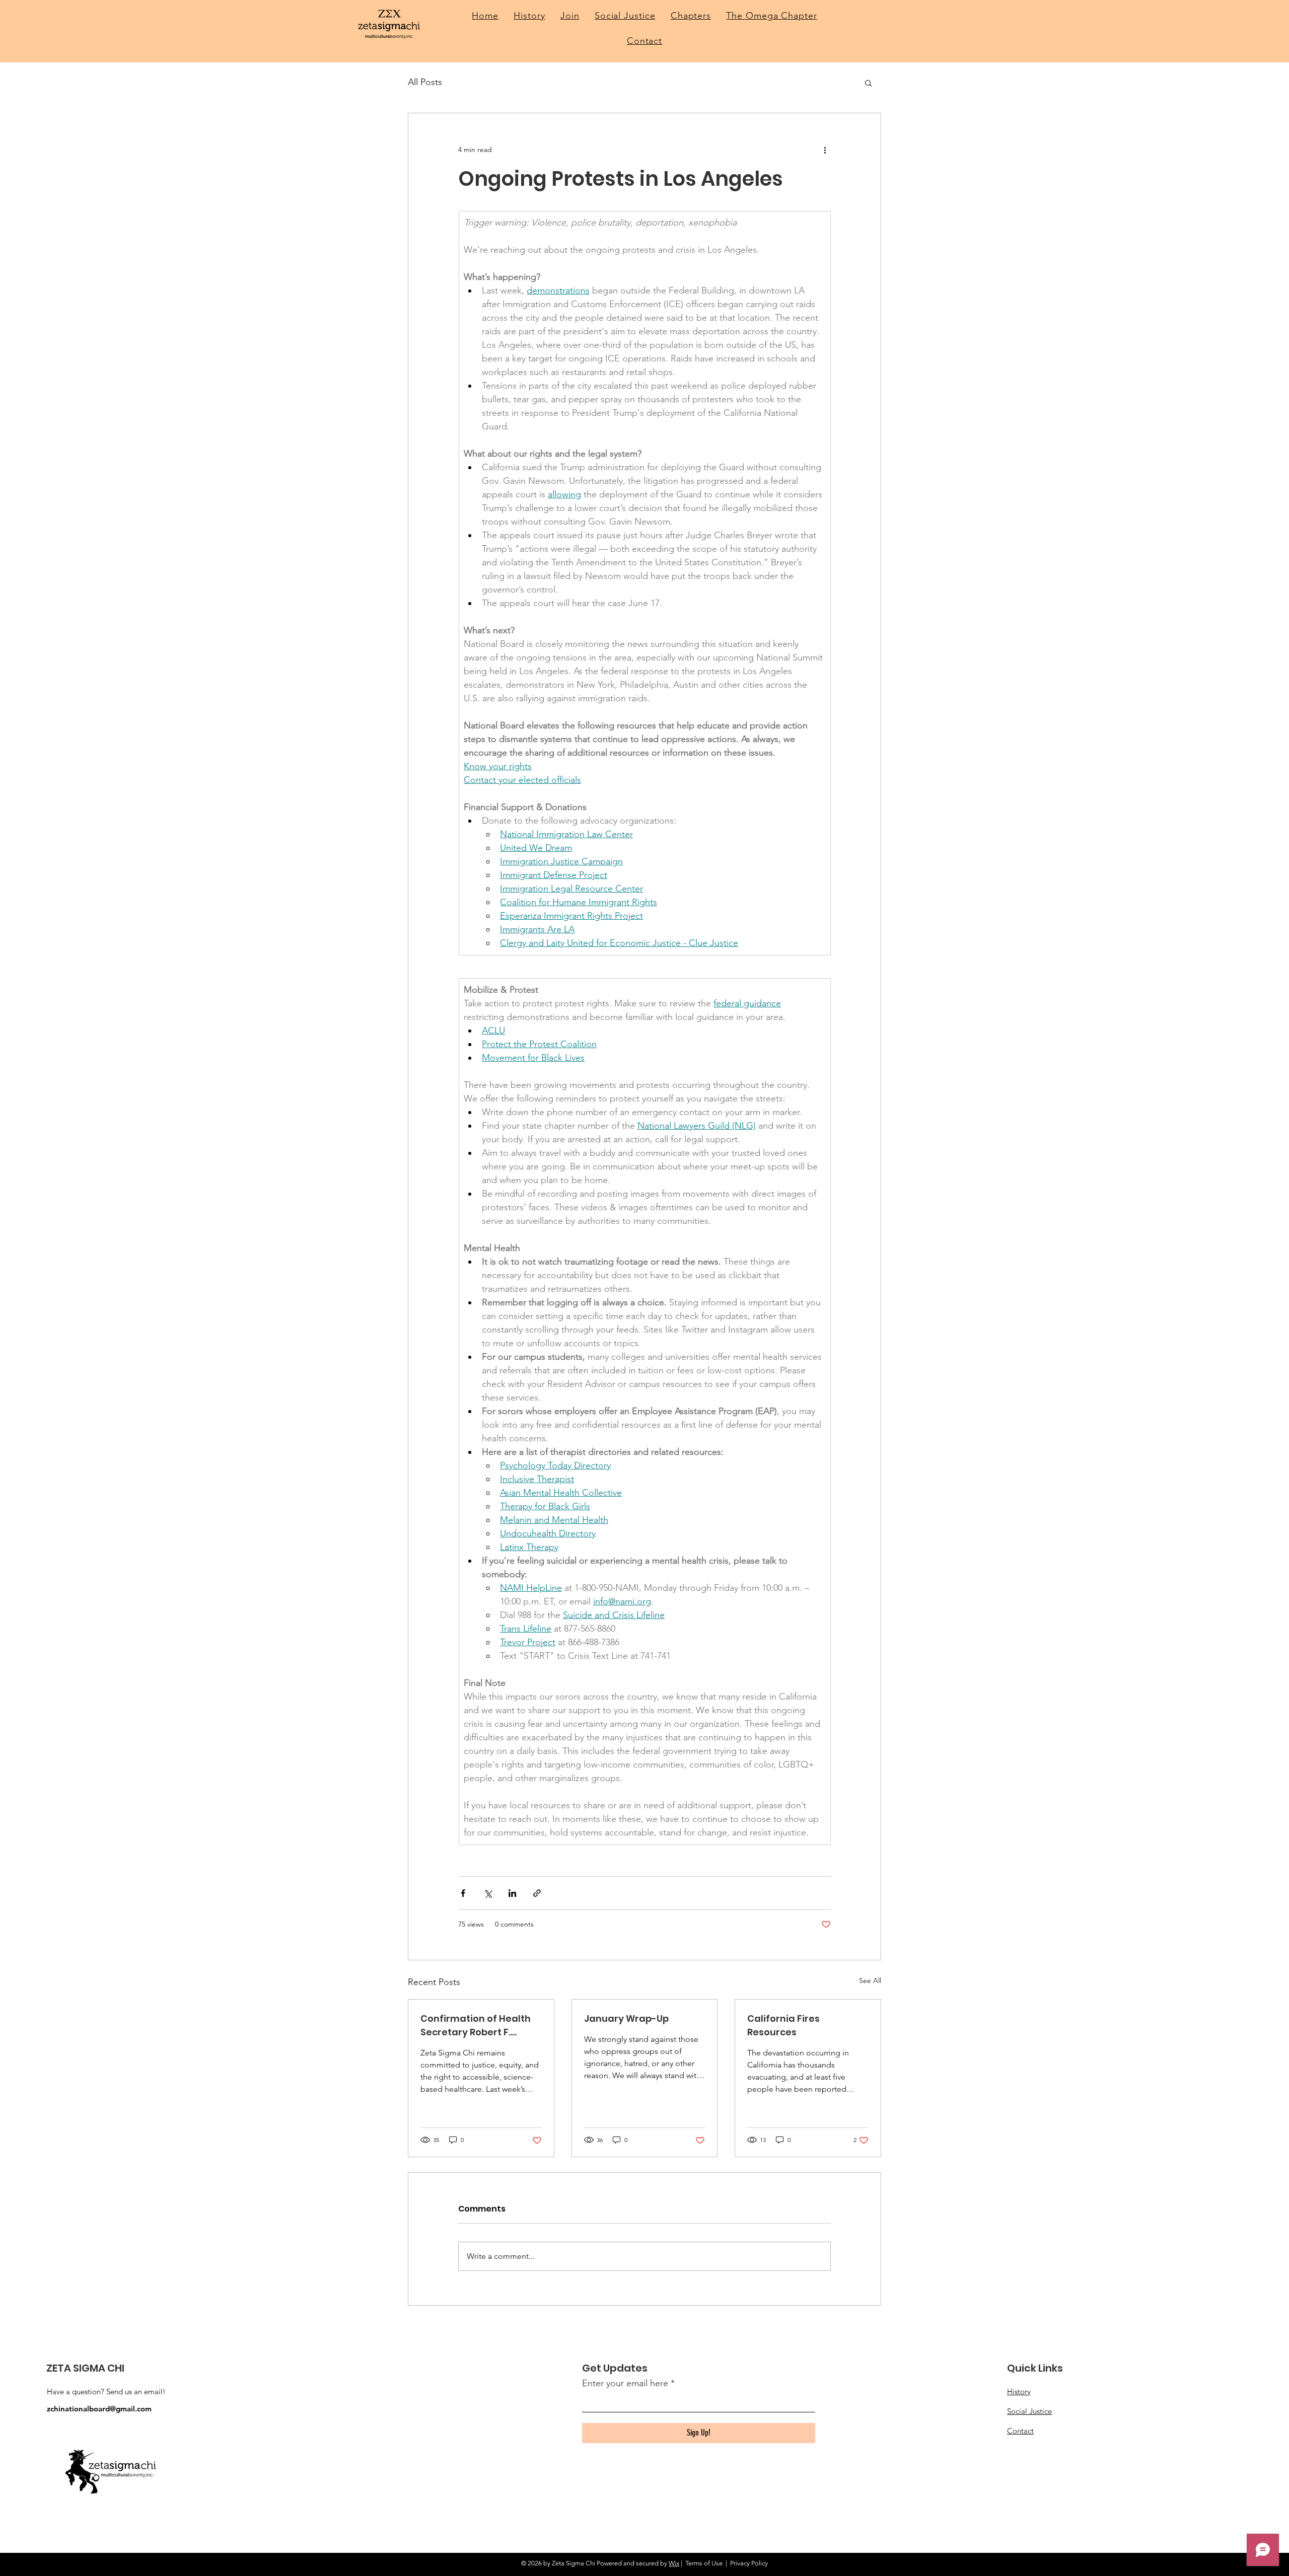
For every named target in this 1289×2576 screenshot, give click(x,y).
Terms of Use (704, 2563)
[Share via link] (537, 1893)
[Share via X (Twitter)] (488, 1893)
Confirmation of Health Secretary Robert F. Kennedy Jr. (476, 2026)
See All (870, 1980)
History (1019, 2391)
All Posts (425, 82)
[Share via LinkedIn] (512, 1893)
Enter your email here (625, 2383)
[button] (868, 83)
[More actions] (825, 150)
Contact (1020, 2431)
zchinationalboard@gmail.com (99, 2409)
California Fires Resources (783, 2025)
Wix (674, 2563)
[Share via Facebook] (463, 1893)
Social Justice (1029, 2411)
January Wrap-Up (626, 2018)
